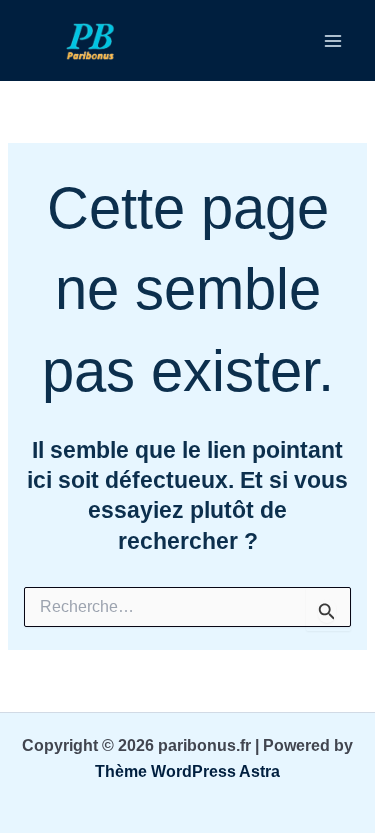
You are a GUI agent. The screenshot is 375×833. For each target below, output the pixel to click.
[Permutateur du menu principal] (333, 40)
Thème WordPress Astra (187, 771)
